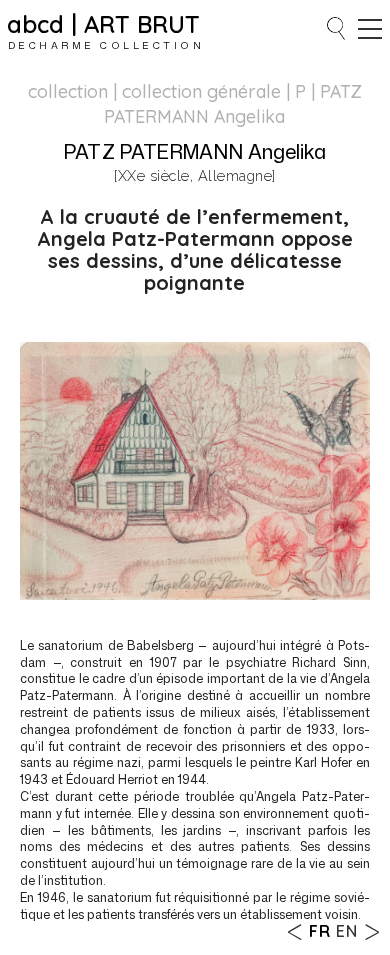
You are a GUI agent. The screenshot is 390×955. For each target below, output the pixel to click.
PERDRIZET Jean (371, 931)
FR (320, 931)
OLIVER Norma (295, 931)
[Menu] (370, 29)
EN (347, 931)
